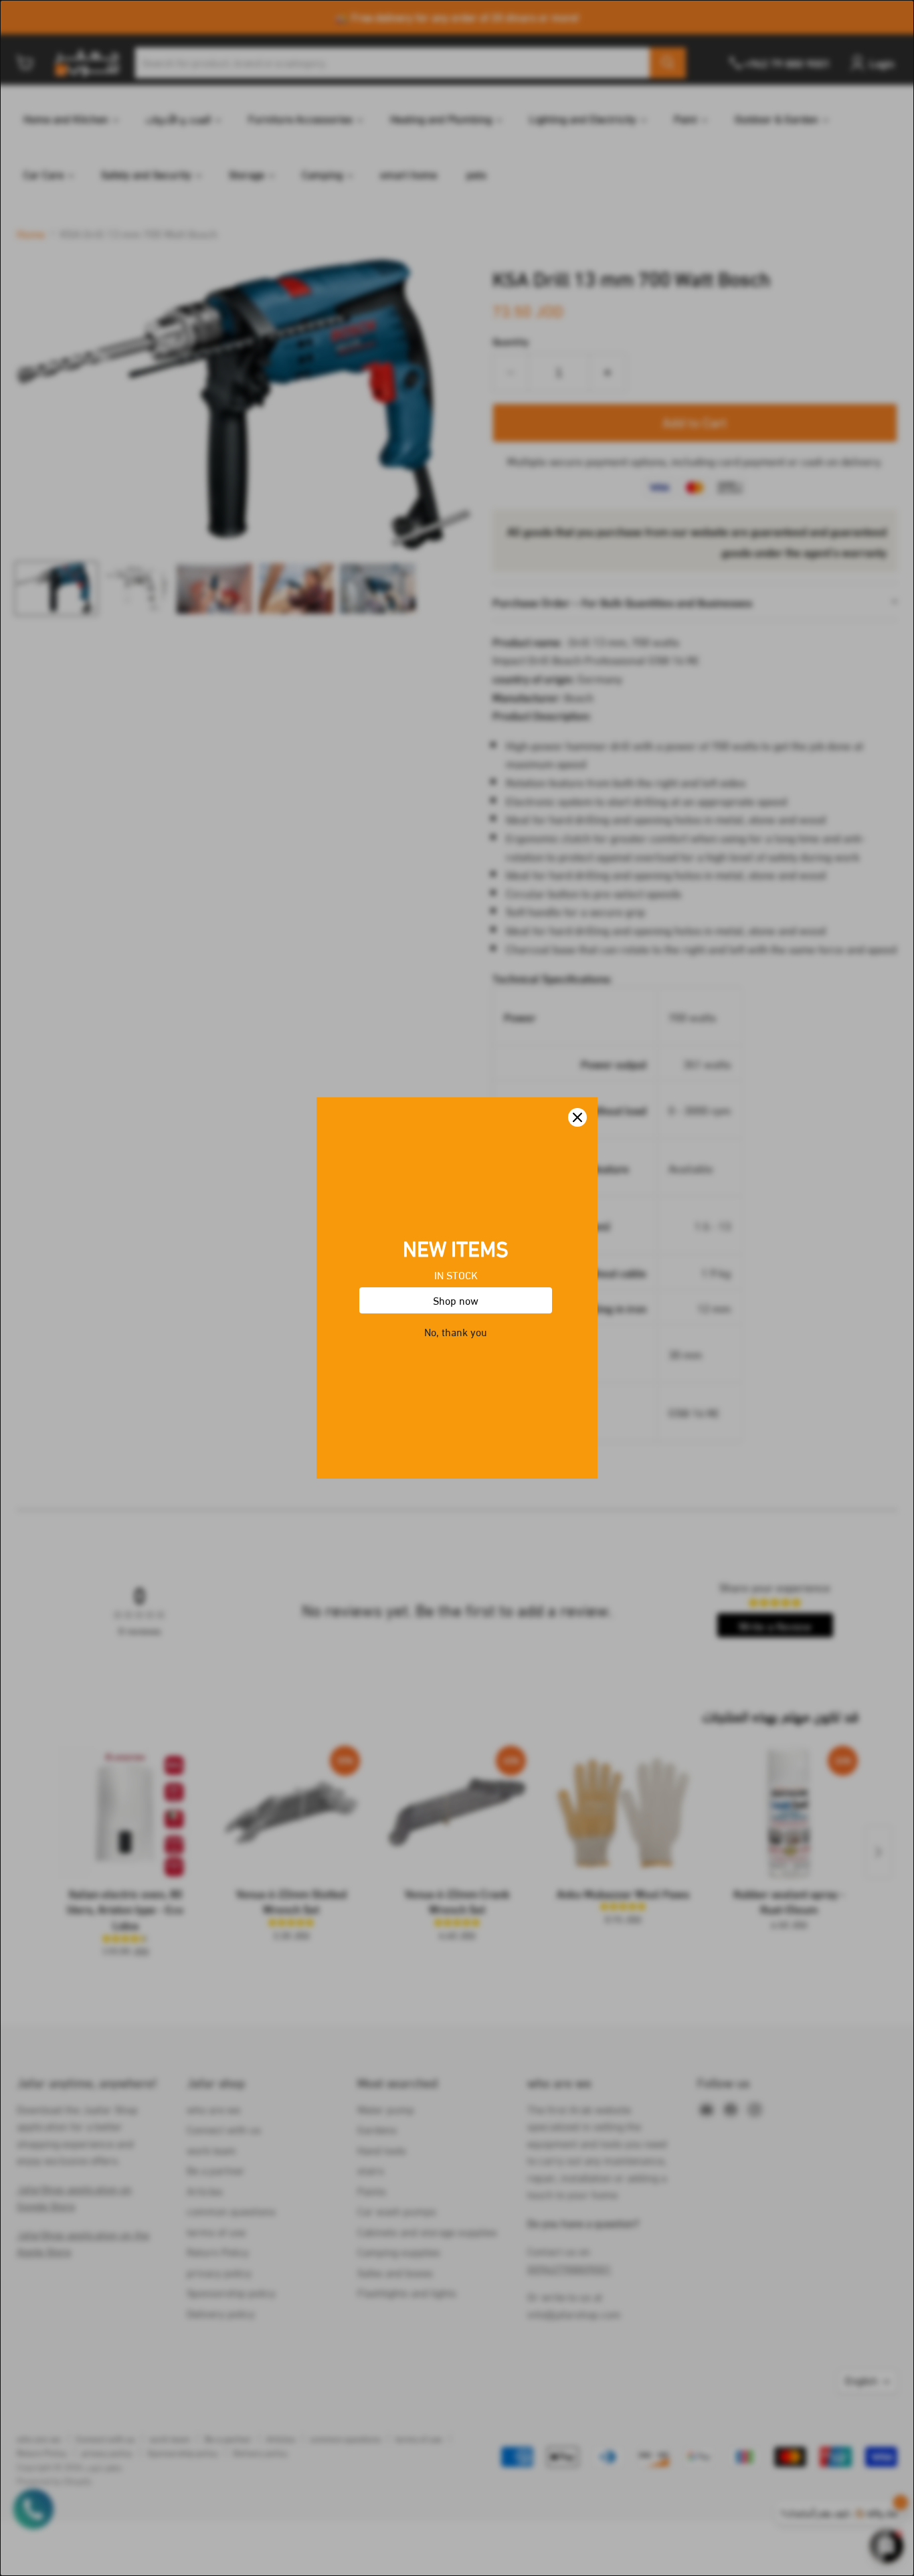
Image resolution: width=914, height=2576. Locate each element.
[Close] (577, 1117)
